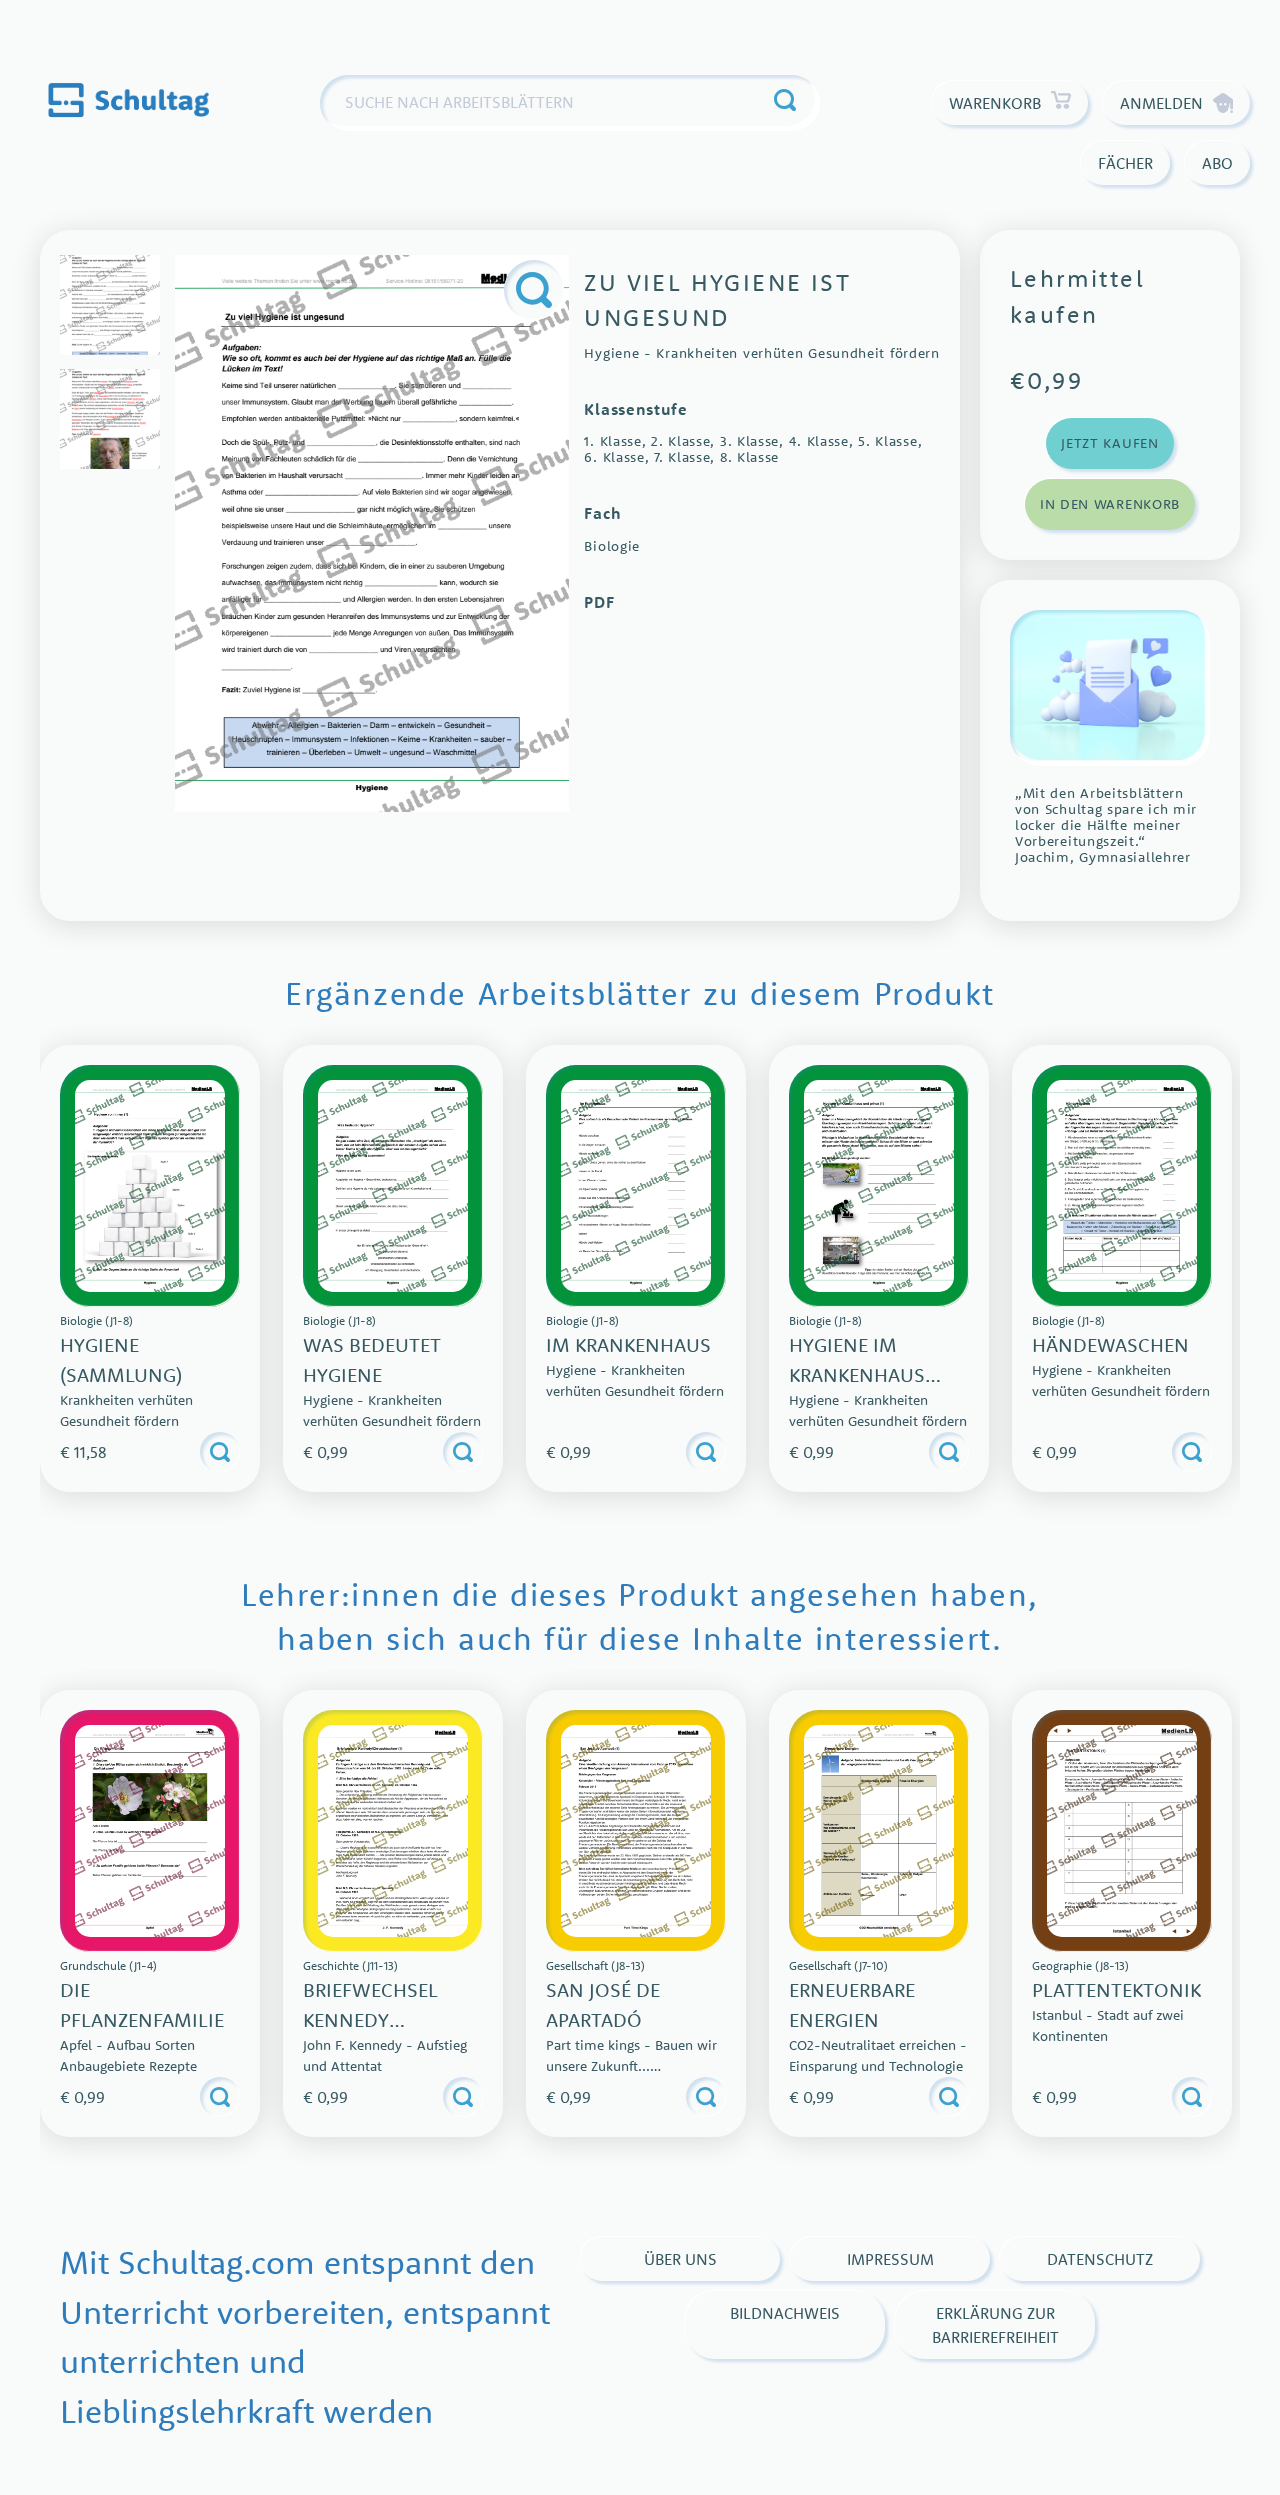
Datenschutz (1100, 2259)
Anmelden (1161, 103)
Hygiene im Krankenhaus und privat (857, 1374)
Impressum (890, 2259)
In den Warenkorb (1110, 504)
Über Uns (680, 2259)
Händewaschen (1110, 1344)
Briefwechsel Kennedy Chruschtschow (388, 2019)
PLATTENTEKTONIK (1116, 1989)
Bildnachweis (785, 2313)
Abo (1217, 163)
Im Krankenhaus (628, 1344)
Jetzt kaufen (1109, 443)
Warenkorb (995, 103)
